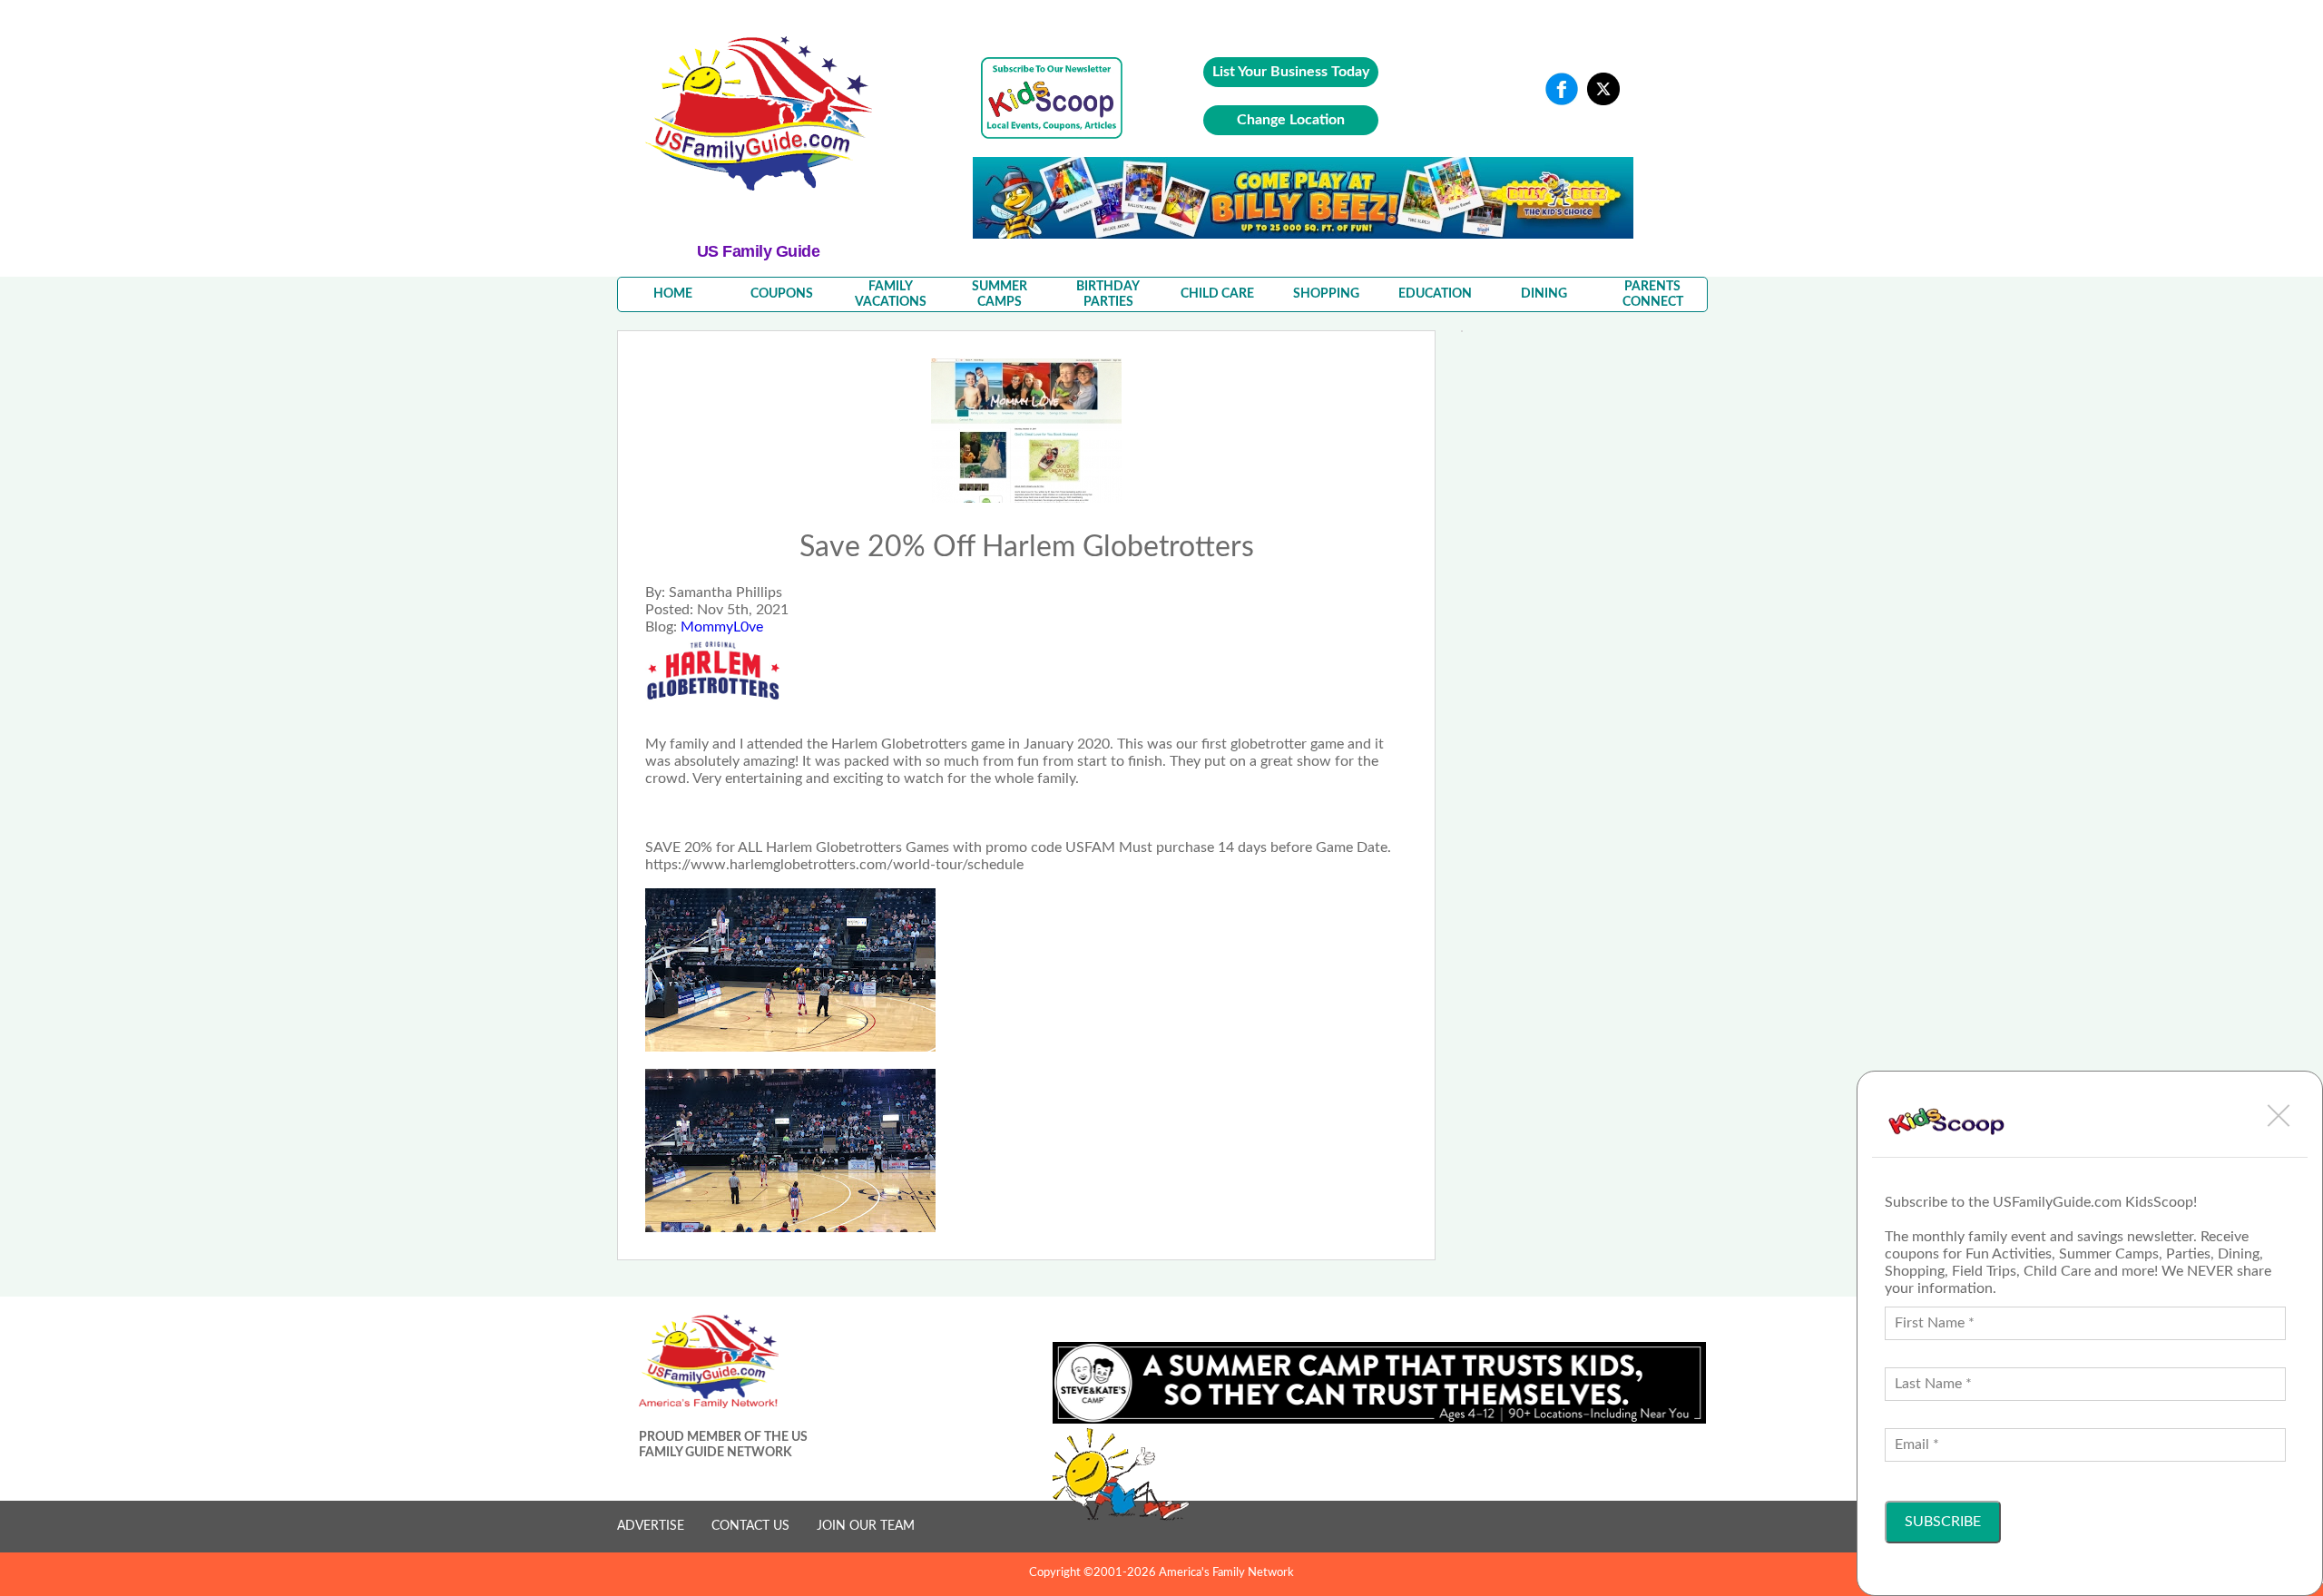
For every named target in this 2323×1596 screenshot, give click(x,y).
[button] (2279, 1115)
